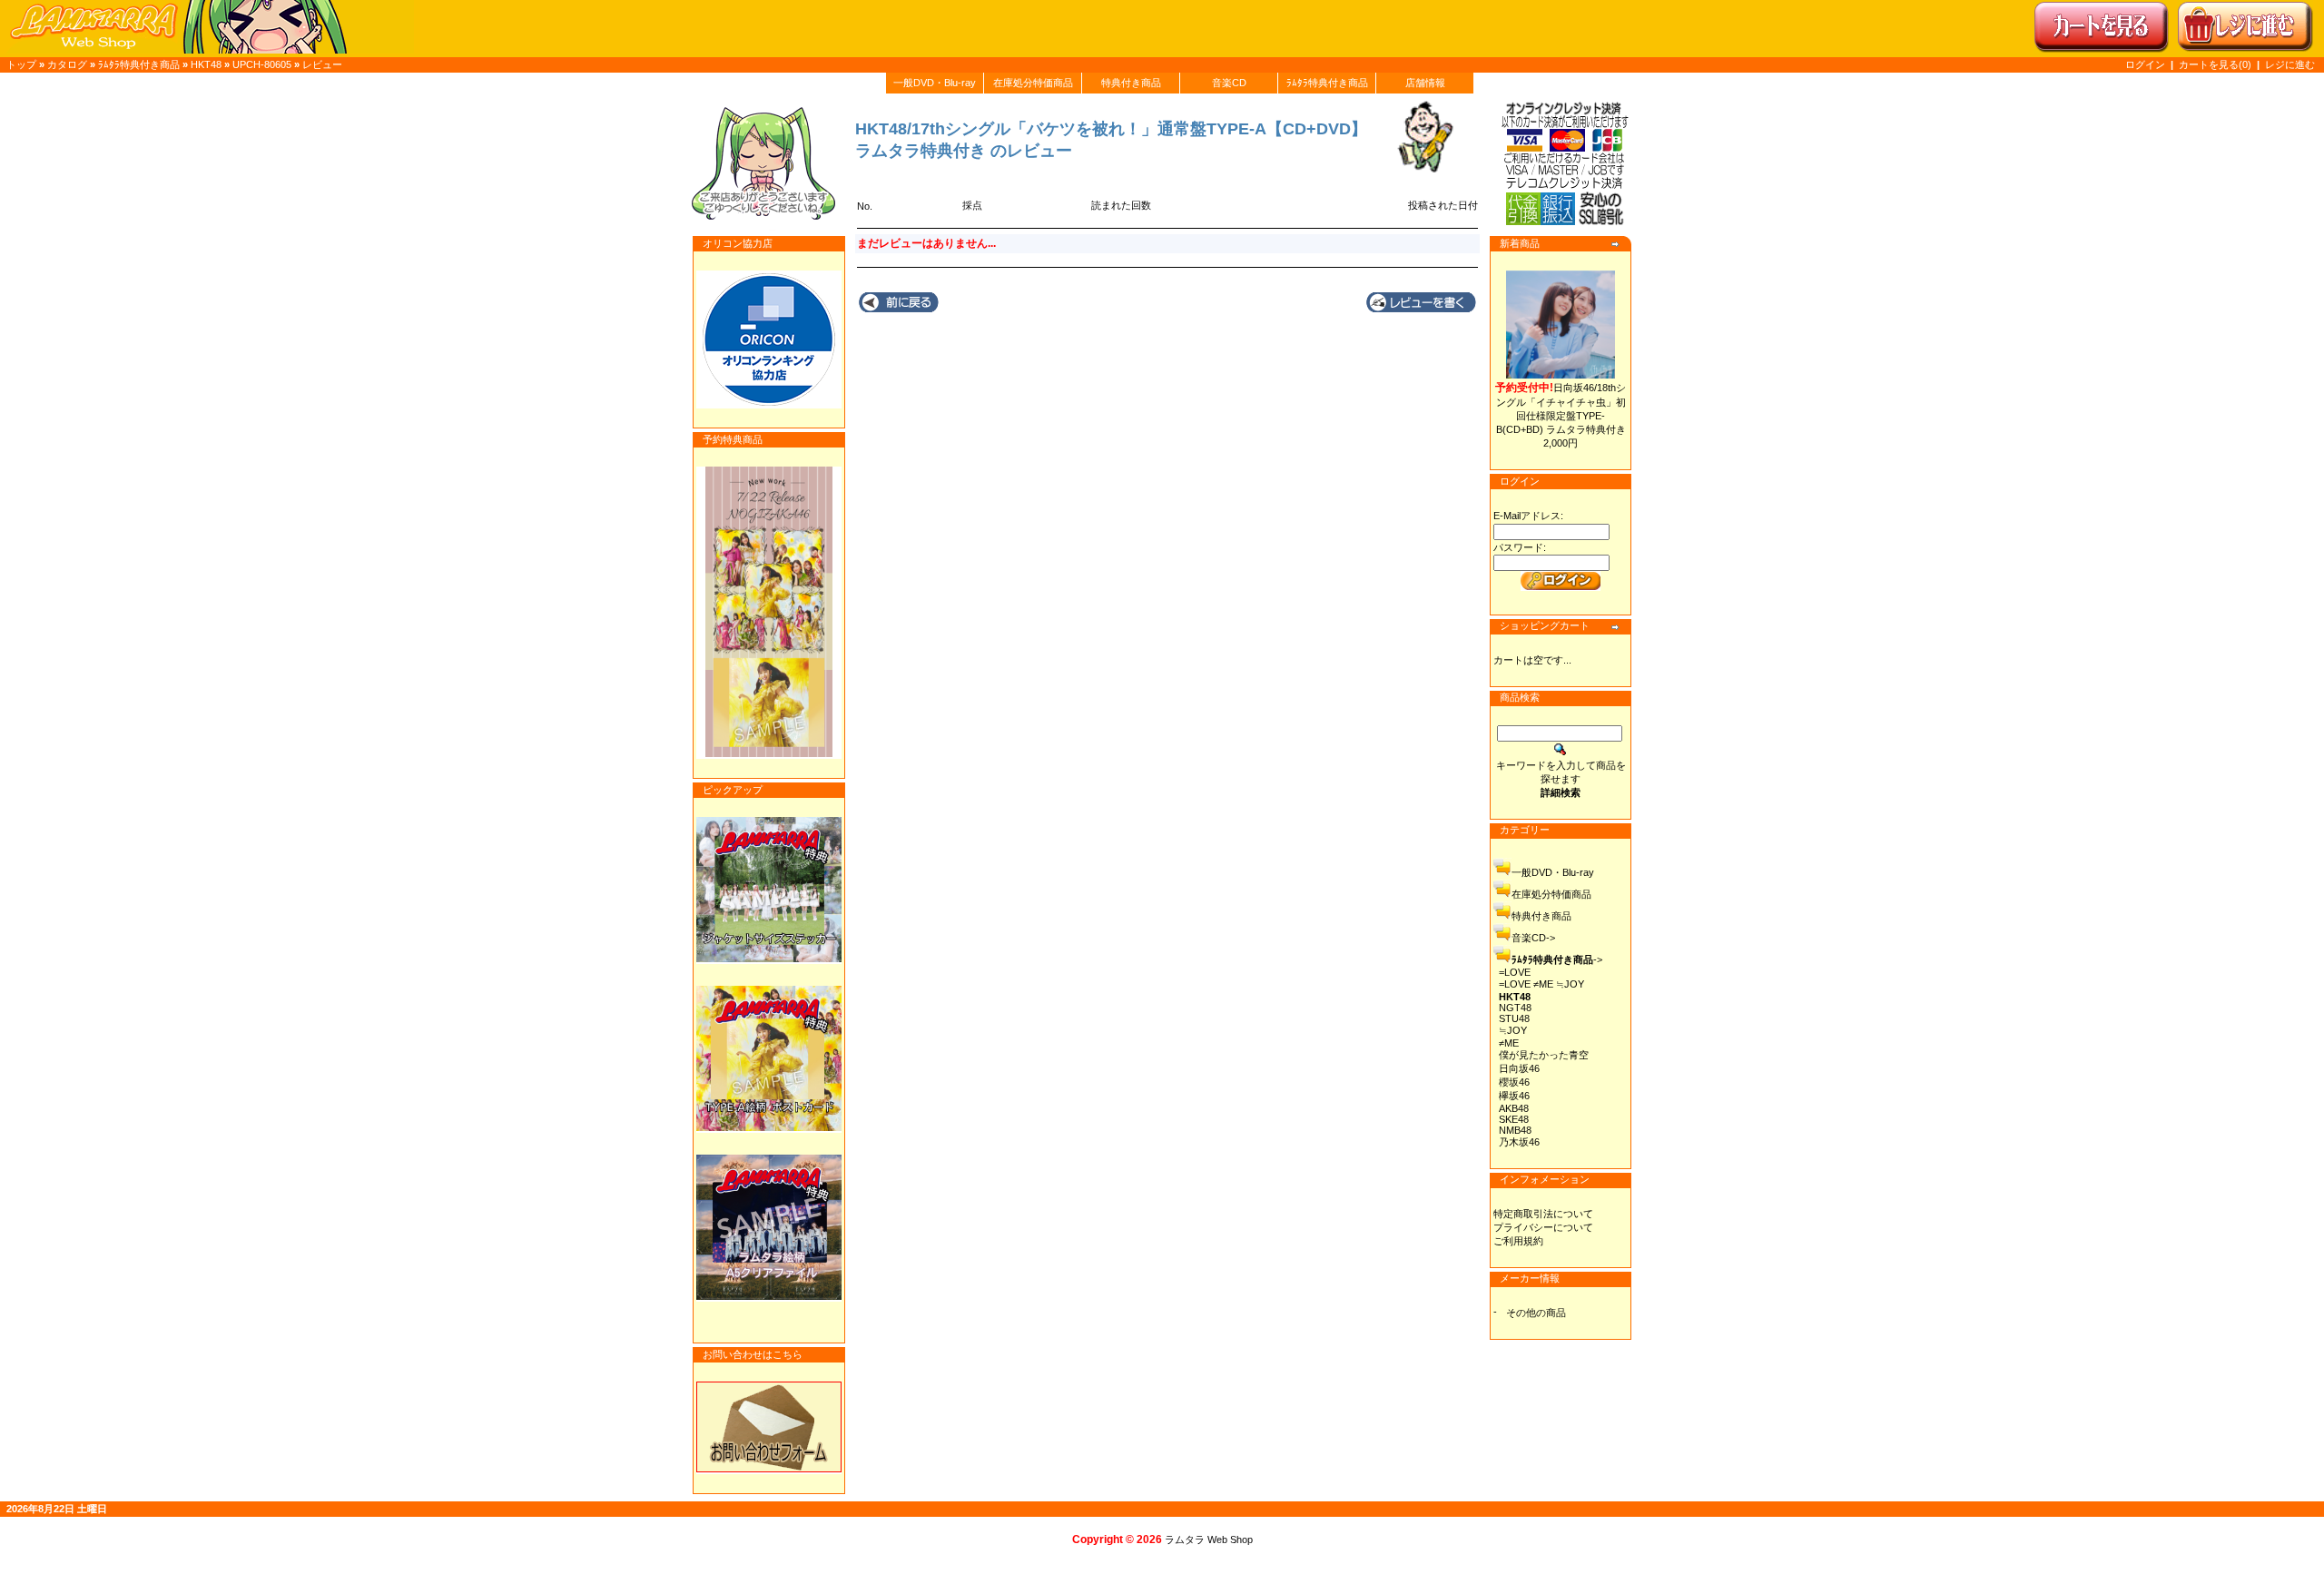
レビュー (322, 64)
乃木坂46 (1519, 1142)
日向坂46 (1519, 1068)
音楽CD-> (1533, 938)
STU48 (1514, 1018)
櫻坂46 (1514, 1082)
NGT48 (1515, 1008)
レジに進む (2290, 64)
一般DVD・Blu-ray (935, 83)
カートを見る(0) (2216, 64)
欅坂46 (1514, 1096)
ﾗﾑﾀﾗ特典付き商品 (139, 64)
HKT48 (206, 64)
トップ (21, 64)
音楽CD (1229, 83)
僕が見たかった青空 (1544, 1055)
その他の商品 (1536, 1313)
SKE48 (1514, 1119)
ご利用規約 (1518, 1241)
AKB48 (1514, 1108)
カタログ (67, 64)
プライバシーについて (1543, 1227)
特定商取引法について (1543, 1214)
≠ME (1509, 1043)
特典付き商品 (1131, 83)
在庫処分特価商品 (1033, 83)
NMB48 (1515, 1130)
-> (1557, 959)
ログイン (2145, 64)
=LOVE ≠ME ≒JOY (1541, 984)
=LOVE (1515, 972)
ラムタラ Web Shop (1209, 1540)
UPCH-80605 (262, 64)
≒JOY (1513, 1030)
